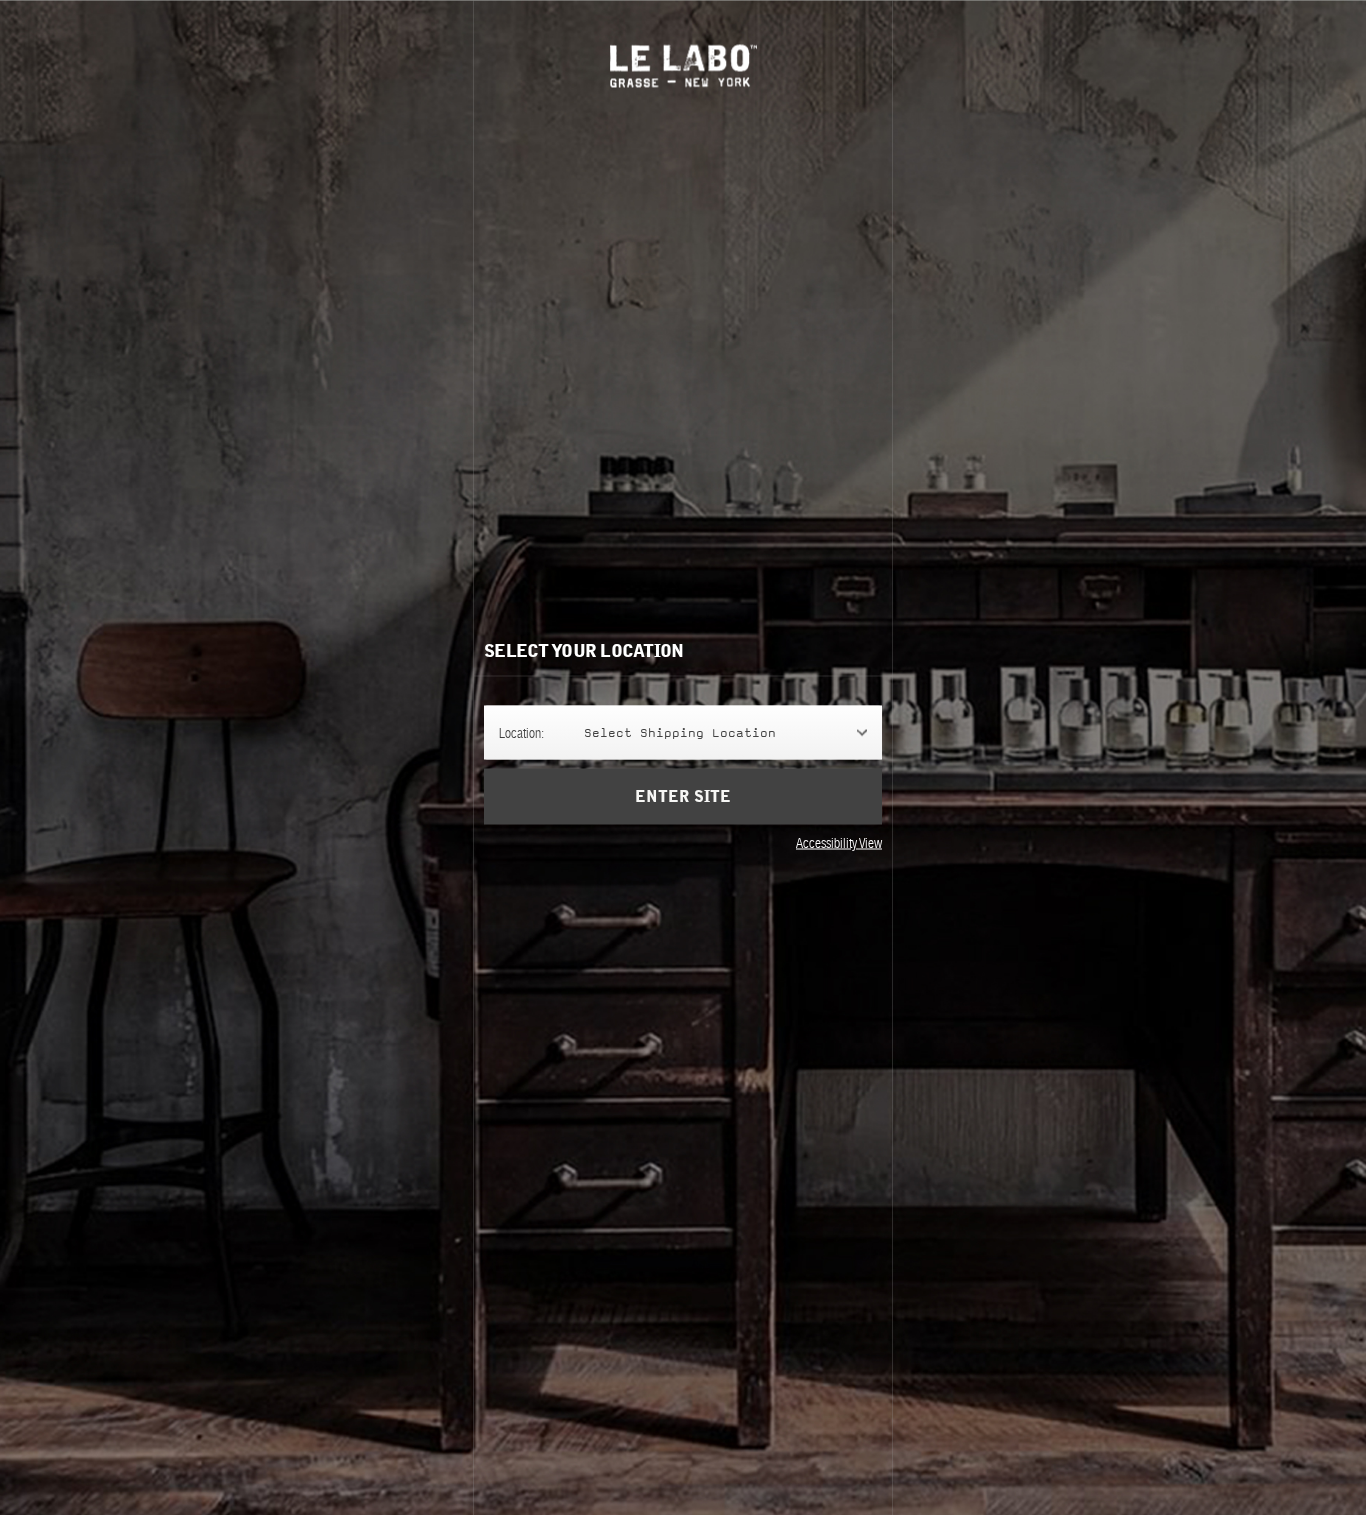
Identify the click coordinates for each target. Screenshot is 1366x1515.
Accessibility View (839, 843)
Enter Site (683, 797)
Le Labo (683, 65)
